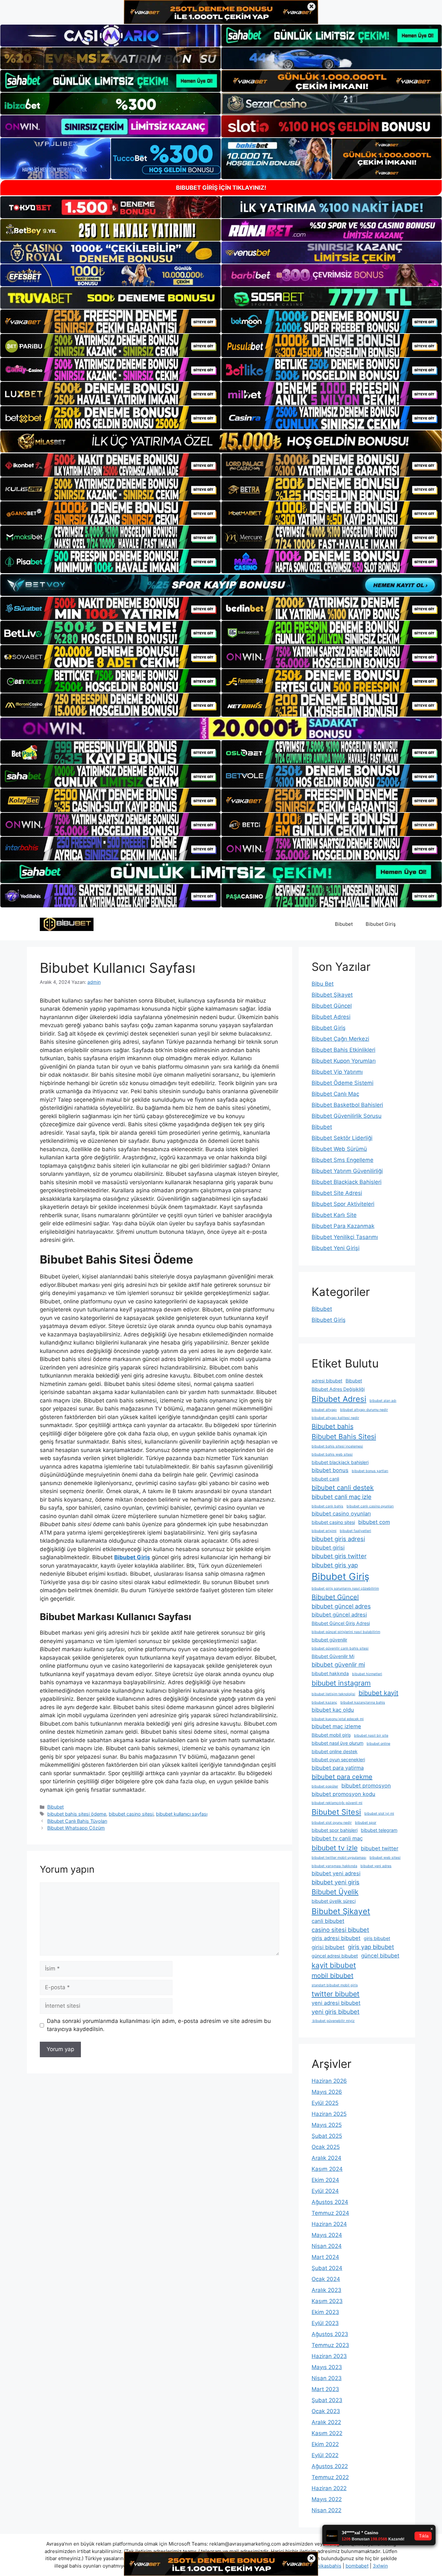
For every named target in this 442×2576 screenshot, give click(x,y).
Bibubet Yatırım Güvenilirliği (347, 1171)
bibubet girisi (328, 1548)
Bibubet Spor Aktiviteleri (343, 1204)
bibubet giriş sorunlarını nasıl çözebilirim (345, 1589)
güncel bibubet (380, 1956)
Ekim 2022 (325, 2444)
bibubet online (378, 1744)
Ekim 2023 (325, 2312)
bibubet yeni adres (376, 1866)
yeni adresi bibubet (336, 2003)
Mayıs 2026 (327, 2092)
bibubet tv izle (335, 1848)
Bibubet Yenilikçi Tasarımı (345, 1237)
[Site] (110, 321)
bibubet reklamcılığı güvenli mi (337, 1803)
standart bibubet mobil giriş (335, 1985)
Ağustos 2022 (330, 2466)
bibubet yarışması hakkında (334, 1866)
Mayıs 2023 (327, 2367)
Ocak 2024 (326, 2279)
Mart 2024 (325, 2257)
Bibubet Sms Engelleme (343, 1160)
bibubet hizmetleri (367, 1674)
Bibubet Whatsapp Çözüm (76, 1828)
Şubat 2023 (327, 2400)
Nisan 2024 (327, 2246)
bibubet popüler (325, 1786)
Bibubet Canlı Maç (335, 1094)
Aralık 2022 (326, 2422)
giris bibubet (377, 1938)
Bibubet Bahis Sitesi (344, 1436)
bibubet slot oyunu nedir (332, 1823)
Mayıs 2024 (327, 2235)
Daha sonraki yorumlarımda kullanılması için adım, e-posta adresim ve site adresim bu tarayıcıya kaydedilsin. (159, 2025)
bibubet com (374, 1522)
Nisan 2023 (327, 2378)
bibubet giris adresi (338, 1539)
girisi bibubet (328, 1947)
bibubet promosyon (366, 1786)
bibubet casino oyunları (341, 1514)
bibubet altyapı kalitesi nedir (335, 1418)
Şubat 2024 (327, 2268)
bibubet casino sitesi (131, 1814)
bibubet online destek (335, 1751)
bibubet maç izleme (336, 1726)
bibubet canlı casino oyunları (370, 1506)
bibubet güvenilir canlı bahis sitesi (340, 1648)
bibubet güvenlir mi (338, 1664)
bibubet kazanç (324, 1702)
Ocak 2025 (326, 2147)
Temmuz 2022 (330, 2477)
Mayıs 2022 (327, 2499)
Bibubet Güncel (332, 1006)
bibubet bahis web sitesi (332, 1454)
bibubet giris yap (335, 1565)
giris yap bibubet (371, 1947)
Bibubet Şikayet (332, 995)
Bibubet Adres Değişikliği (338, 1389)
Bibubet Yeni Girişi (336, 1248)
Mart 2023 (325, 2389)
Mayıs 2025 (327, 2125)
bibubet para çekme (342, 1777)
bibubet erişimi (324, 1531)
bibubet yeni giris (336, 1882)
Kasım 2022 (327, 2433)
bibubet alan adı (383, 1401)
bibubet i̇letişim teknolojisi (333, 1694)
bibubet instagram (341, 1683)
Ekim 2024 (325, 2180)
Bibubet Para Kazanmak (343, 1226)
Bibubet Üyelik (335, 1892)
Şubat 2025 (327, 2136)
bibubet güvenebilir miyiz (333, 2021)
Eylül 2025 (325, 2103)
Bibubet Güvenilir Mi (333, 1656)
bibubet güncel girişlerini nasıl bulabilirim (346, 1632)
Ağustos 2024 (330, 2202)
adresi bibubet (327, 1381)
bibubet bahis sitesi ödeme (77, 1814)
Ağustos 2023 (330, 2334)
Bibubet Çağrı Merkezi (340, 1039)
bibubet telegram (379, 1830)
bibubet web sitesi (385, 1858)
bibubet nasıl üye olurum (337, 1743)
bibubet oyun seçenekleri (338, 1759)
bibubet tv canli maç (337, 1838)
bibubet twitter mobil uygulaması (339, 1858)
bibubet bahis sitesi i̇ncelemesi (337, 1446)
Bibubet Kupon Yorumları (344, 1061)
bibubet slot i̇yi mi (379, 1814)
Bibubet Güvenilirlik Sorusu (347, 1116)
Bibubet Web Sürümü (339, 1149)
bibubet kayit (378, 1693)
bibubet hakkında (330, 1673)
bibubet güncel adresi (339, 1615)
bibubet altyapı (324, 1410)
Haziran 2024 (329, 2224)
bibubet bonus (330, 1470)
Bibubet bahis (332, 1426)
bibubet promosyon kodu (343, 1794)
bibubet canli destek (343, 1488)
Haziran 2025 (329, 2114)
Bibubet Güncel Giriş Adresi (341, 1623)
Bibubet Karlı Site (334, 1215)
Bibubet (344, 924)
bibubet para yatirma (338, 1768)
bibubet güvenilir (329, 1640)
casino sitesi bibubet (340, 1930)
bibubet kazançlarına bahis (363, 1702)
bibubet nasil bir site (371, 1736)
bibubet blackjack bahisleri (340, 1462)
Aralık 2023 (326, 2290)
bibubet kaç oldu (333, 1710)
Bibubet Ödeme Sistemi (343, 1083)
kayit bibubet (334, 1965)
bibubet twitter (380, 1848)
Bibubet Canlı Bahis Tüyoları (77, 1821)
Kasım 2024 (327, 2169)
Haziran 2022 (329, 2488)
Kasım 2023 (327, 2301)
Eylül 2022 (325, 2455)
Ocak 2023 (326, 2411)
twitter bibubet (336, 1994)
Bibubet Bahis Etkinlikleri (343, 1050)
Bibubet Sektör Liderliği (342, 1138)
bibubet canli (325, 1479)
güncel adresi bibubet (335, 1956)
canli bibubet (328, 1921)
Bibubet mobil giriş (331, 1735)
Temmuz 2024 (330, 2213)
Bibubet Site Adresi (337, 1193)
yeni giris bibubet (336, 2012)
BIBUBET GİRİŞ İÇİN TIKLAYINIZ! (221, 188)
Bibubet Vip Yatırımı (337, 1072)
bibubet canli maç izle (342, 1497)
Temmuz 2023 (330, 2345)
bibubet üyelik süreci (334, 1901)
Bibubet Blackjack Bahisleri (347, 1182)
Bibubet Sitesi (336, 1812)
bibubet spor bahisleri (335, 1830)
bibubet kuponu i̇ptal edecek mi (338, 1719)
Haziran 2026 (329, 2081)
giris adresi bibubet (336, 1938)
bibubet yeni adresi (336, 1873)
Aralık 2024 (326, 2158)
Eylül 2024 (325, 2191)
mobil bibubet (332, 1976)
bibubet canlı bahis (327, 1506)
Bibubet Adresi (331, 1017)
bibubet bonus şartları (370, 1471)
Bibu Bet (323, 984)
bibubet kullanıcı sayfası (182, 1814)
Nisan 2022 (326, 2510)
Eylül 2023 (325, 2323)
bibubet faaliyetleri (355, 1531)
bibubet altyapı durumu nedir (364, 1410)
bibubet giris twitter (339, 1556)
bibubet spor (366, 1823)
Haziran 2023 (329, 2356)
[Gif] (221, 441)
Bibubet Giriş (381, 924)
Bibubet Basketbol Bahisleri (347, 1105)
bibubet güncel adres (341, 1606)
